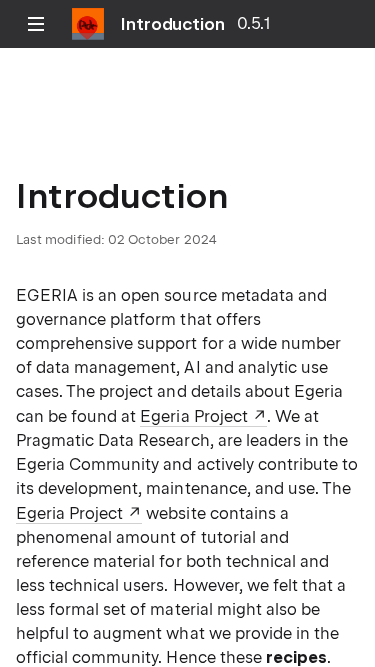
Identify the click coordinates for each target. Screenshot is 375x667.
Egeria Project (193, 416)
